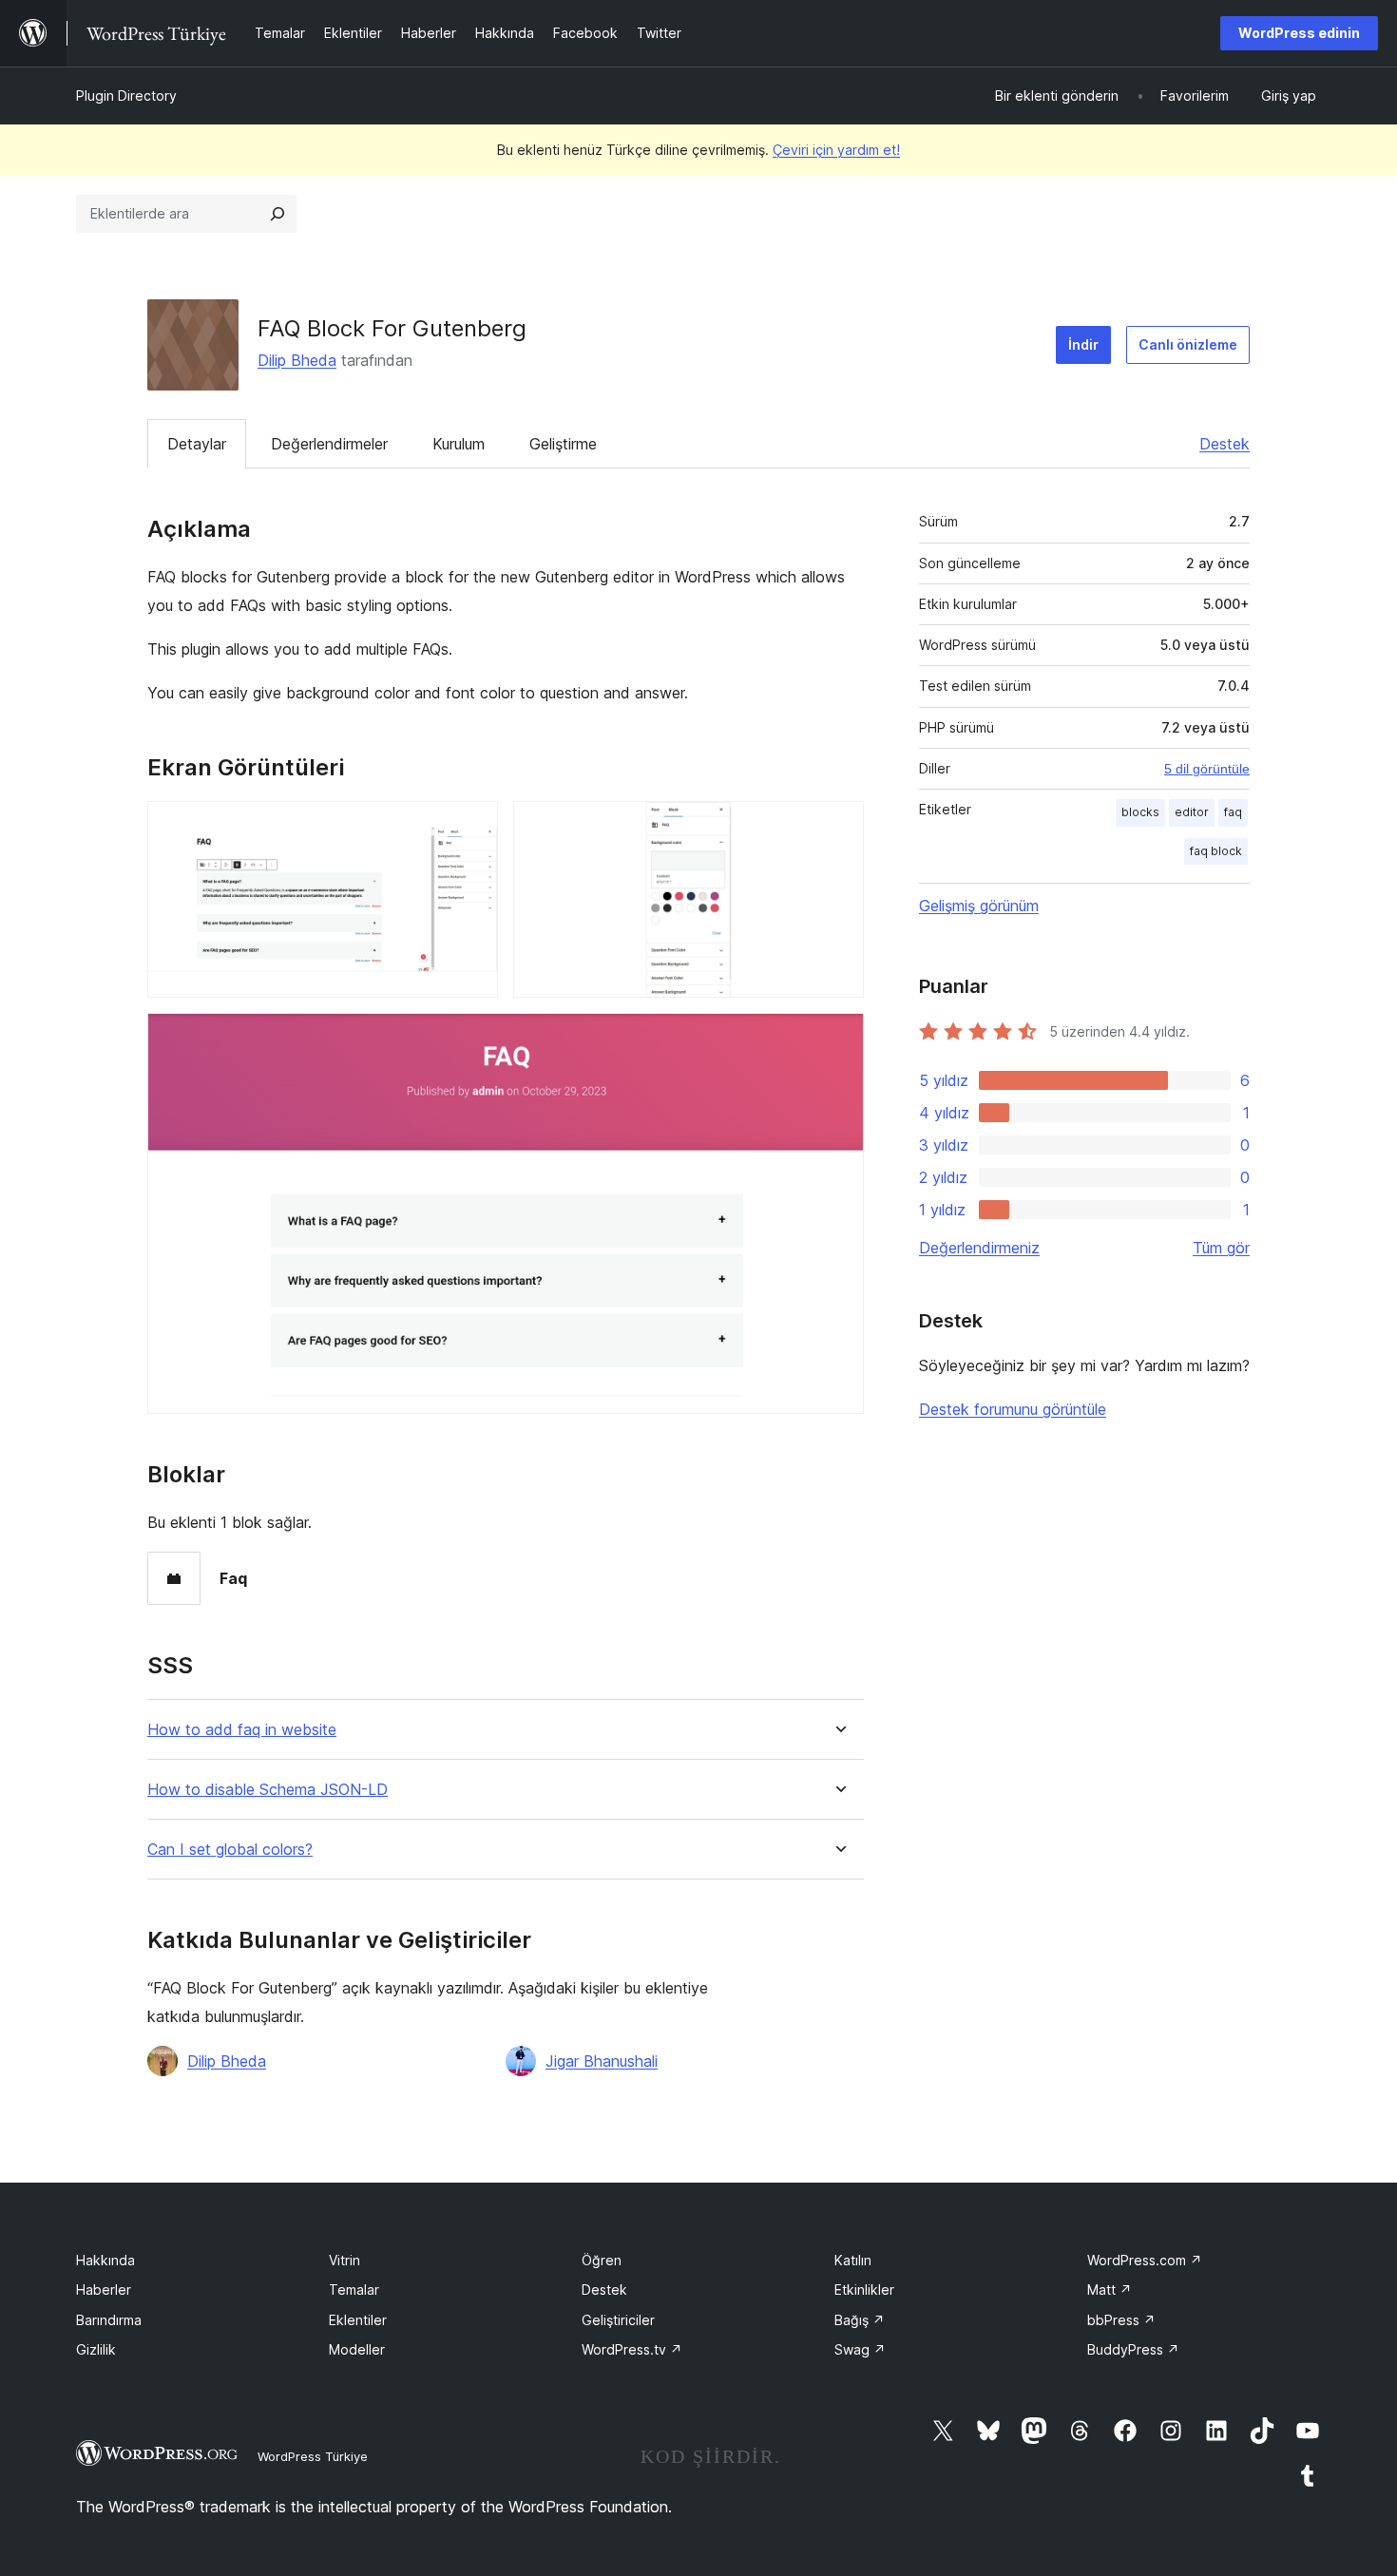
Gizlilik (96, 2349)
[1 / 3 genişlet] (472, 827)
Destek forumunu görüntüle (1013, 1409)
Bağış (860, 2320)
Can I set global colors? (230, 1850)
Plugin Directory (126, 95)
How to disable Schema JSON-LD (268, 1790)
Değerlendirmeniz (979, 1248)
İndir (1083, 344)
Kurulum (459, 444)
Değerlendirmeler (329, 444)
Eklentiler (358, 2320)
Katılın (853, 2260)
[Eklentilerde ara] (277, 214)
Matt (1110, 2290)
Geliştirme (563, 444)
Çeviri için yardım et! (836, 150)
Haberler (104, 2290)
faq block (1216, 851)
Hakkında (105, 2260)
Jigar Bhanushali (602, 2061)
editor (1192, 812)
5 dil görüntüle (1207, 769)
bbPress (1121, 2320)
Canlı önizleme (1188, 344)
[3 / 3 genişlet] (838, 1039)
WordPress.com (1145, 2260)
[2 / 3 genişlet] (838, 827)
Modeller (357, 2349)
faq (1233, 812)
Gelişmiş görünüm (979, 906)
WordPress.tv (632, 2349)
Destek (1225, 444)
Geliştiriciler (618, 2320)
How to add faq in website (242, 1730)
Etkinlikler (864, 2290)
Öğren (602, 2260)
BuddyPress (1133, 2349)
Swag (860, 2349)
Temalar (354, 2290)
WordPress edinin (1299, 33)
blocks (1140, 812)
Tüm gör (1221, 1248)
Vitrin (344, 2260)
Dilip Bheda (297, 360)
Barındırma (109, 2320)
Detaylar (197, 444)
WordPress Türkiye (313, 2456)
